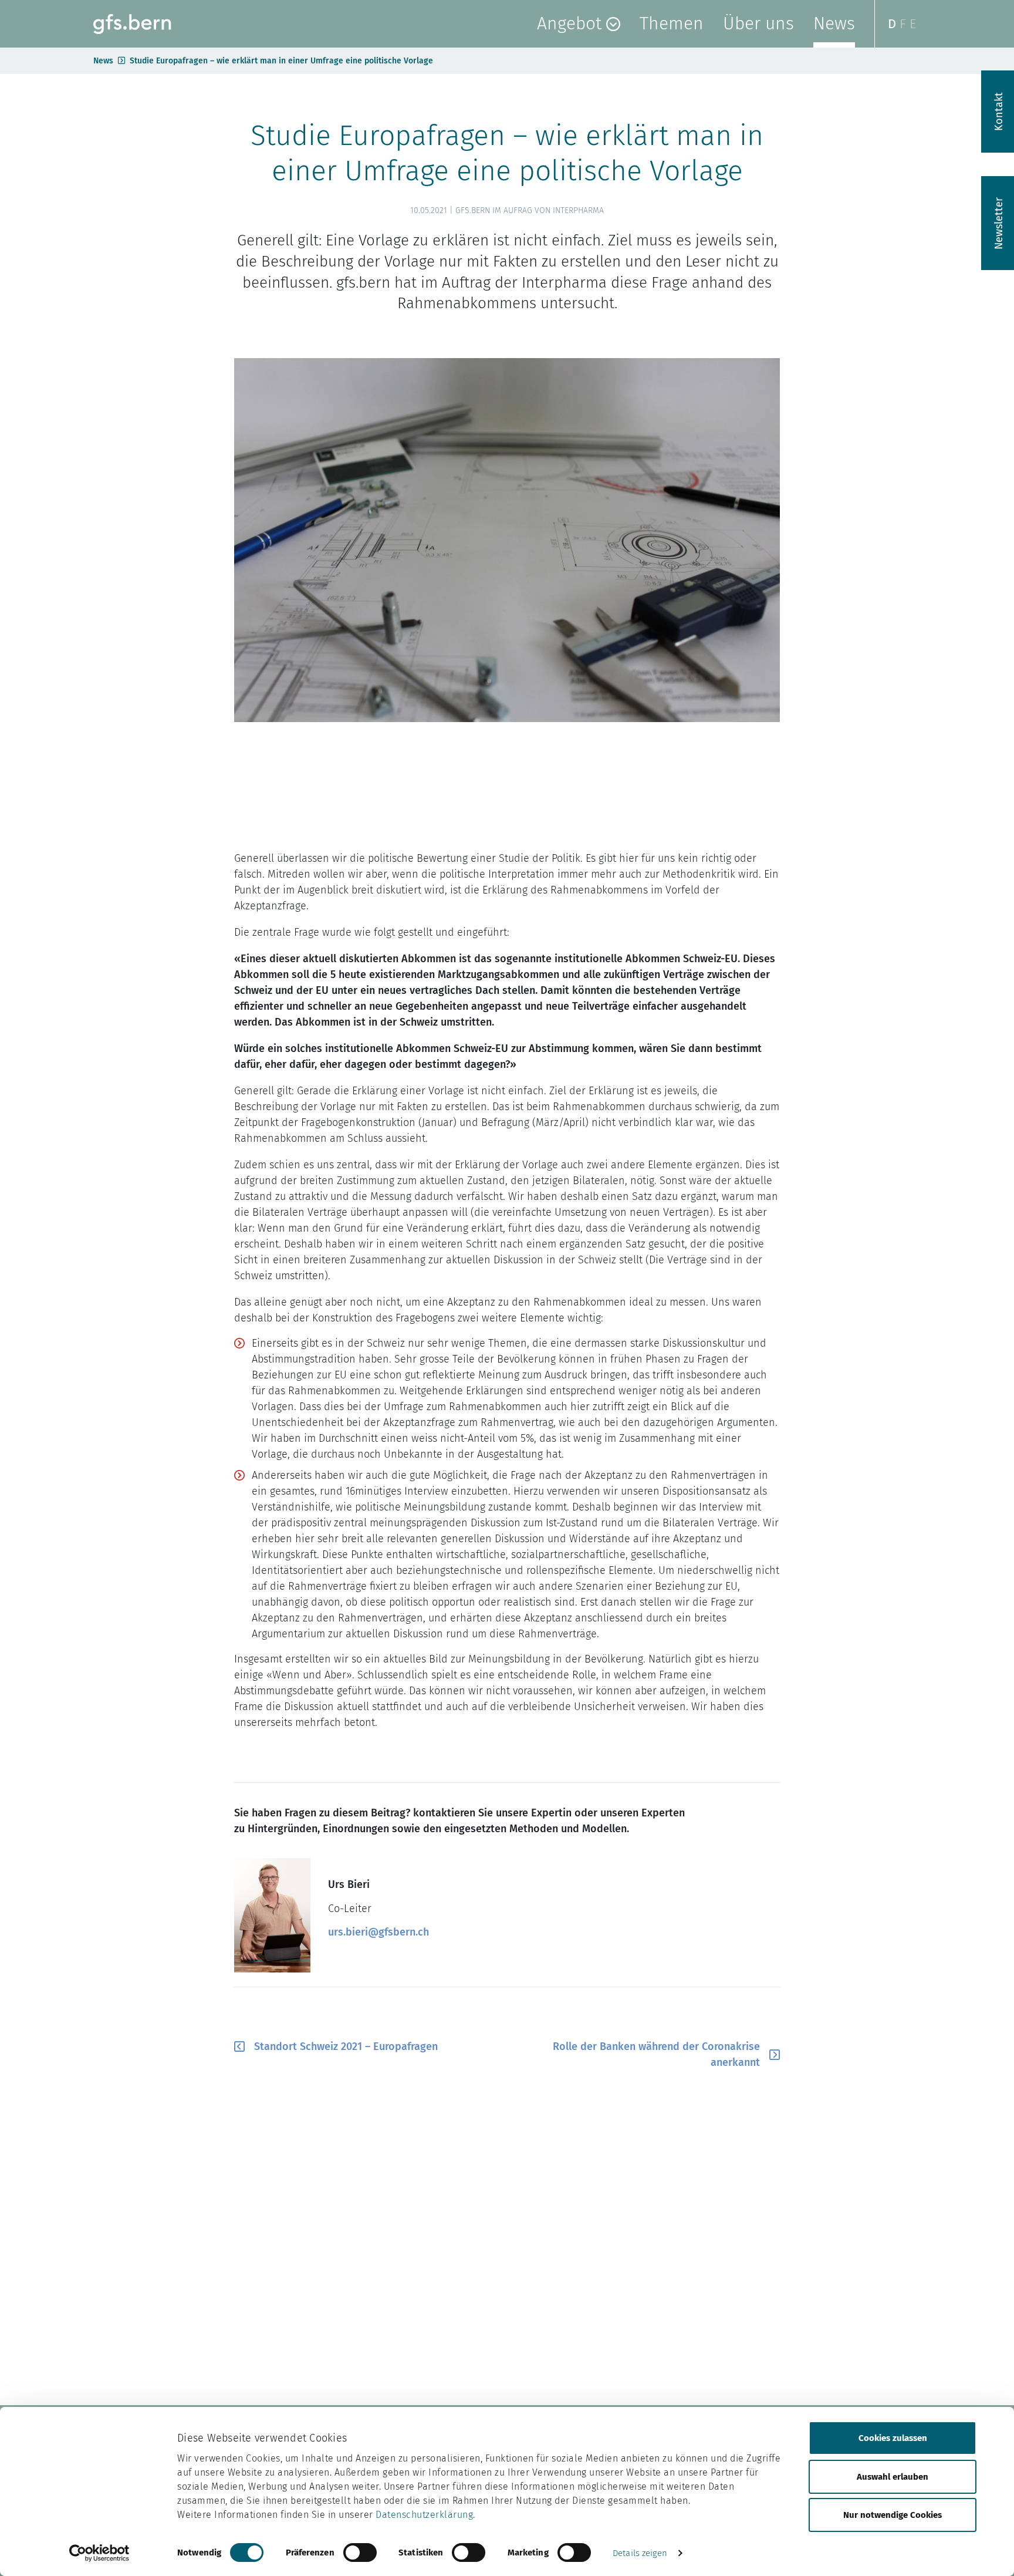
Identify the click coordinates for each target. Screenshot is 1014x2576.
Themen (672, 23)
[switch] (360, 2553)
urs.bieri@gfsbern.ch (378, 1932)
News (834, 23)
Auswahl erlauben (893, 2476)
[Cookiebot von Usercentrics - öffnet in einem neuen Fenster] (99, 2553)
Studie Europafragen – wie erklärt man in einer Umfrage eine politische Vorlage (281, 61)
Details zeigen (640, 2553)
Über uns (758, 23)
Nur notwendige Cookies (893, 2515)
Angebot (569, 23)
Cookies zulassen (893, 2438)
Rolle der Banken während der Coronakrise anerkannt (656, 2054)
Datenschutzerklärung (424, 2515)
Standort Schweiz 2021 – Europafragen (346, 2046)
